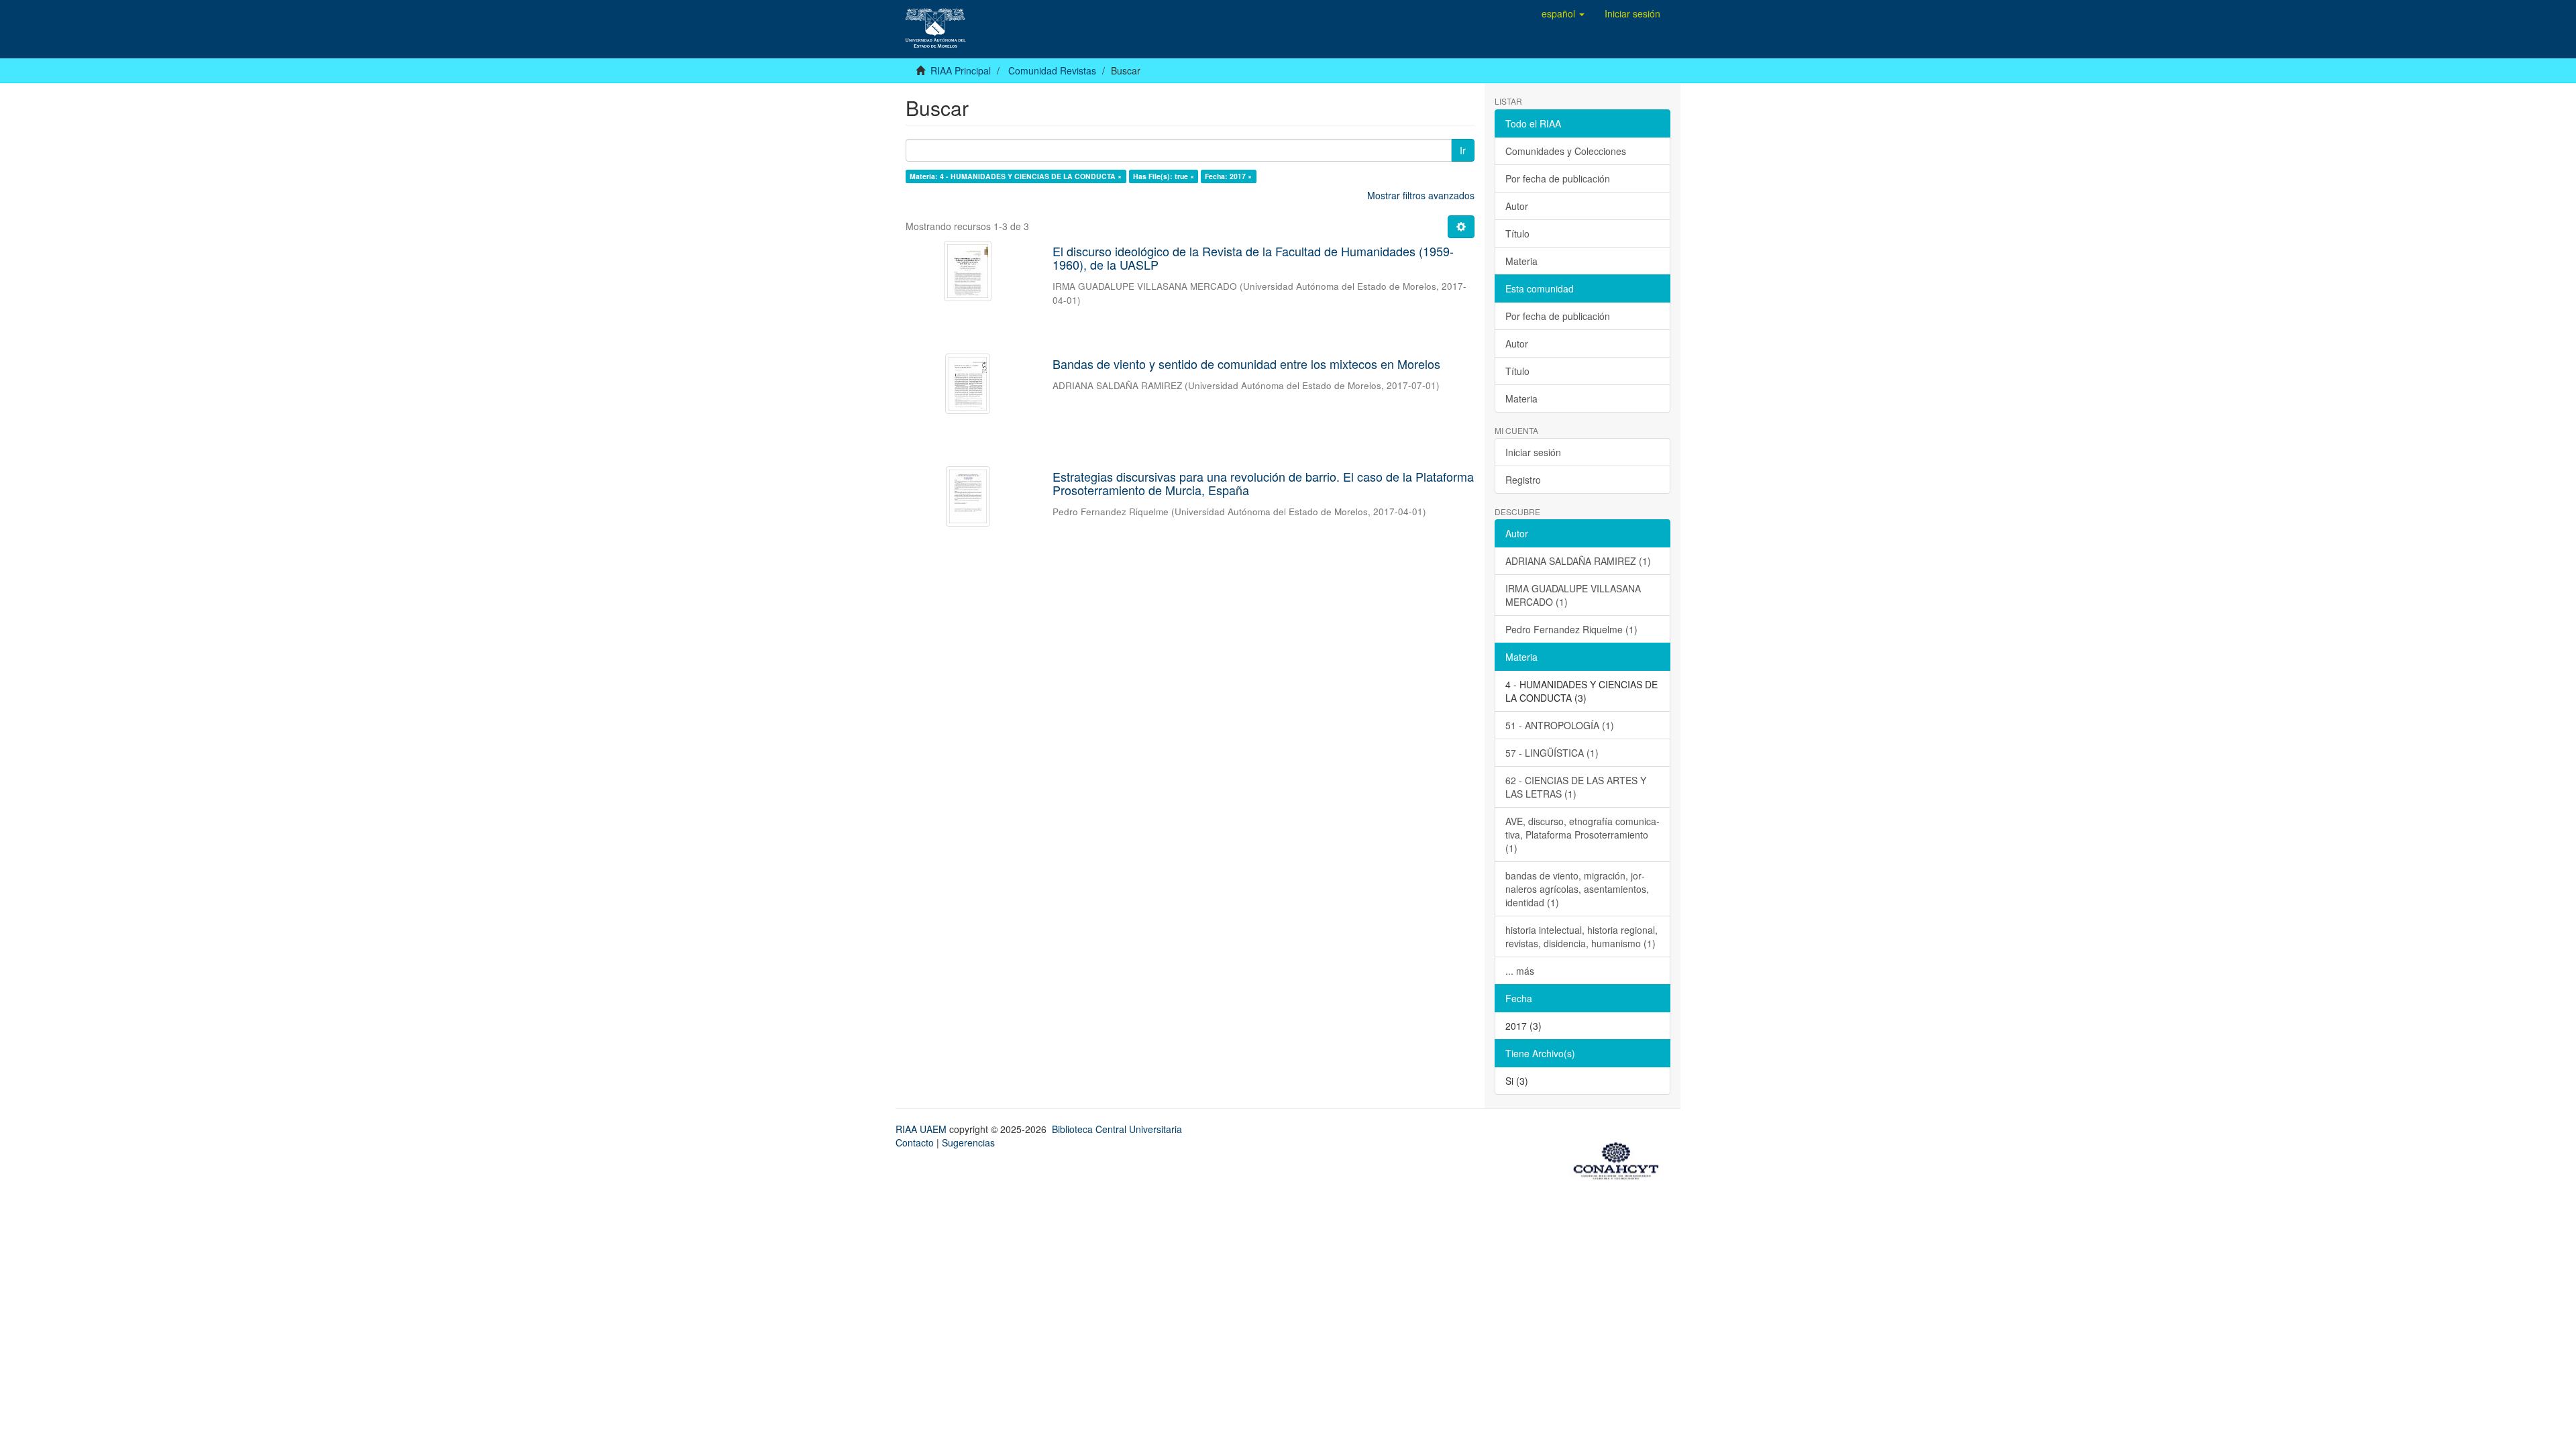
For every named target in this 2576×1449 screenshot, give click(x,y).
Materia (1521, 261)
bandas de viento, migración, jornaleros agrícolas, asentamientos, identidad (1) (1577, 889)
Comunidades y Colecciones (1566, 151)
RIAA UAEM (922, 1129)
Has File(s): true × (1164, 176)
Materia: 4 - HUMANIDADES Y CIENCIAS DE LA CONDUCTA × (1016, 176)
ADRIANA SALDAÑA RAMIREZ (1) (1578, 561)
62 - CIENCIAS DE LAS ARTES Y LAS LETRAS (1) (1576, 787)
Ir (1463, 150)
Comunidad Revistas (1052, 70)
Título (1517, 233)
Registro (1523, 480)
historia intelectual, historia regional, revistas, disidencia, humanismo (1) (1581, 936)
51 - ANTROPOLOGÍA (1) (1560, 725)
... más (1520, 971)
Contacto (915, 1142)
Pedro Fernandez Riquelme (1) (1571, 629)
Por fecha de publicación (1558, 178)
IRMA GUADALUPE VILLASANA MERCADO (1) (1573, 595)
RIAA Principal (961, 70)
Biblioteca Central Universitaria (1117, 1129)
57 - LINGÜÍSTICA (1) (1552, 753)
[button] (1563, 13)
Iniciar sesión (1533, 452)
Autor (1517, 206)
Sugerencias (968, 1142)
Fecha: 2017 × (1228, 176)
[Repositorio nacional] (1620, 1159)
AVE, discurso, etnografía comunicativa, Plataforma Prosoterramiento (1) (1582, 835)
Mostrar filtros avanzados (1421, 195)
